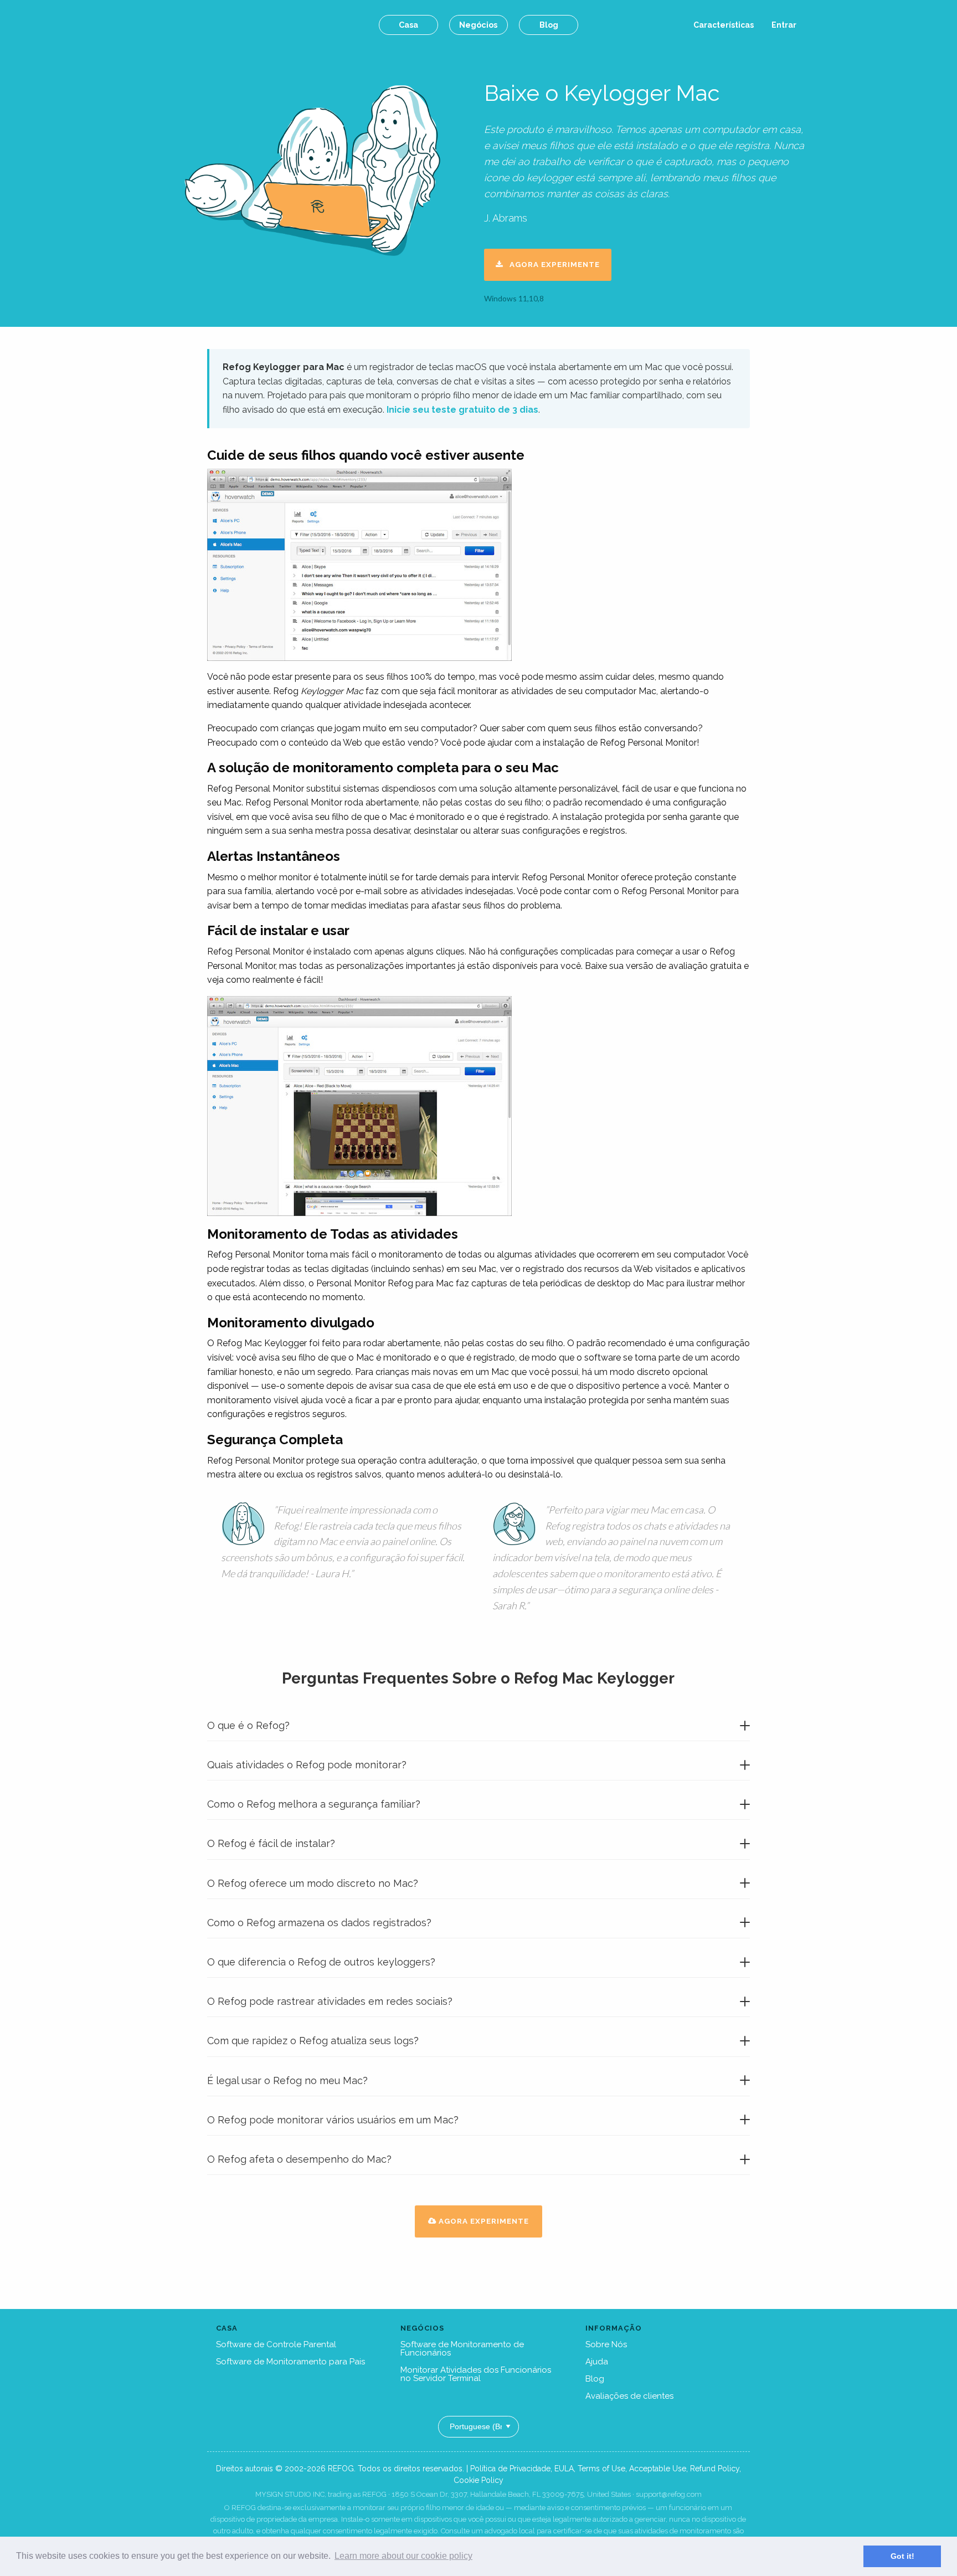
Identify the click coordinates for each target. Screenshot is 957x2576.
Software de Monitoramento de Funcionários (462, 2349)
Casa (408, 25)
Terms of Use (601, 2469)
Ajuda (597, 2362)
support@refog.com (669, 2494)
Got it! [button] (902, 2556)
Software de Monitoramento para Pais (290, 2362)
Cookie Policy (478, 2480)
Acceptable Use (658, 2469)
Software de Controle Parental (276, 2344)
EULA (564, 2469)
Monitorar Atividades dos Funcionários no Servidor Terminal (476, 2374)
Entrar (784, 25)
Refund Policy (715, 2469)
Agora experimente (551, 264)
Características (724, 25)
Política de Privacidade (510, 2469)
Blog (549, 25)
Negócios (478, 25)
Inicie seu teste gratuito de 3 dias (462, 410)
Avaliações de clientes (629, 2396)
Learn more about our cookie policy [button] (403, 2556)
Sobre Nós (606, 2344)
